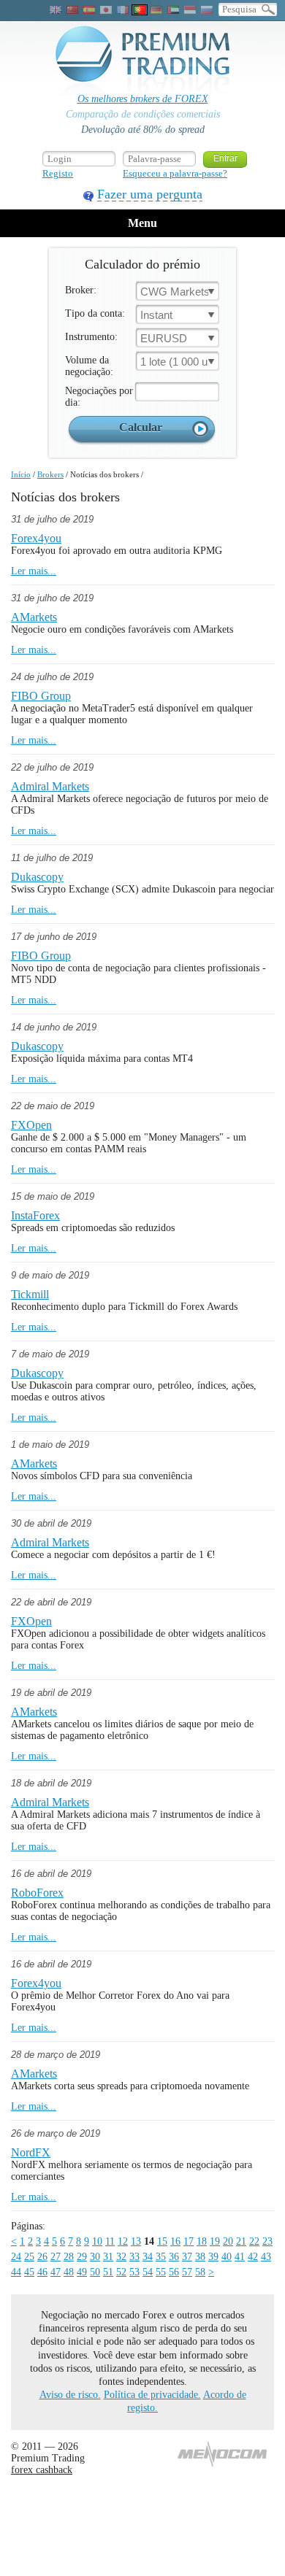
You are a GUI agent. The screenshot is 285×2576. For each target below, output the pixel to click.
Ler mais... (34, 571)
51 (108, 2272)
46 (42, 2272)
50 (95, 2272)
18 (202, 2241)
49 (82, 2272)
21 (241, 2241)
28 (69, 2257)
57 (187, 2272)
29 (82, 2257)
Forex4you (36, 538)
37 (187, 2257)
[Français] (123, 10)
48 (69, 2272)
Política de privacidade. (152, 2395)
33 (134, 2257)
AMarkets (34, 617)
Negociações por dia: (99, 397)
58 (200, 2272)
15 (162, 2241)
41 (240, 2257)
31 (108, 2257)
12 (123, 2241)
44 (16, 2272)
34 (148, 2257)
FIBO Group (41, 696)
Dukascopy (37, 877)
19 (215, 2241)
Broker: (81, 290)
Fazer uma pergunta (150, 194)
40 (227, 2257)
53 (134, 2272)
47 (56, 2272)
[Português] (140, 10)
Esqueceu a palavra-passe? (175, 173)
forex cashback (42, 2470)
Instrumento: (91, 337)
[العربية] (173, 10)
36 (174, 2257)
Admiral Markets (50, 786)
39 (213, 2257)
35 (161, 2257)
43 (266, 2257)
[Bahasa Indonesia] (190, 10)
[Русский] (207, 10)
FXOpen (31, 1125)
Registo (58, 173)
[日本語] (106, 10)
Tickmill (30, 1294)
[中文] (72, 10)
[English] (56, 10)
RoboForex (37, 1893)
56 (174, 2272)
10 (97, 2241)
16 (175, 2241)
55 (161, 2272)
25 (29, 2257)
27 (56, 2257)
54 (148, 2272)
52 (121, 2272)
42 (253, 2257)
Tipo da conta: (95, 313)
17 (189, 2241)
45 (29, 2272)
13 (136, 2241)
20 (228, 2241)
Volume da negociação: (89, 366)
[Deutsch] (156, 10)
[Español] (89, 10)
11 (110, 2241)
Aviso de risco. (70, 2395)
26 (42, 2257)
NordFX (31, 2152)
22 (254, 2241)
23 (267, 2241)
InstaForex (35, 1215)
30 (95, 2257)
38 (200, 2257)
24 (16, 2257)
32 (121, 2257)
